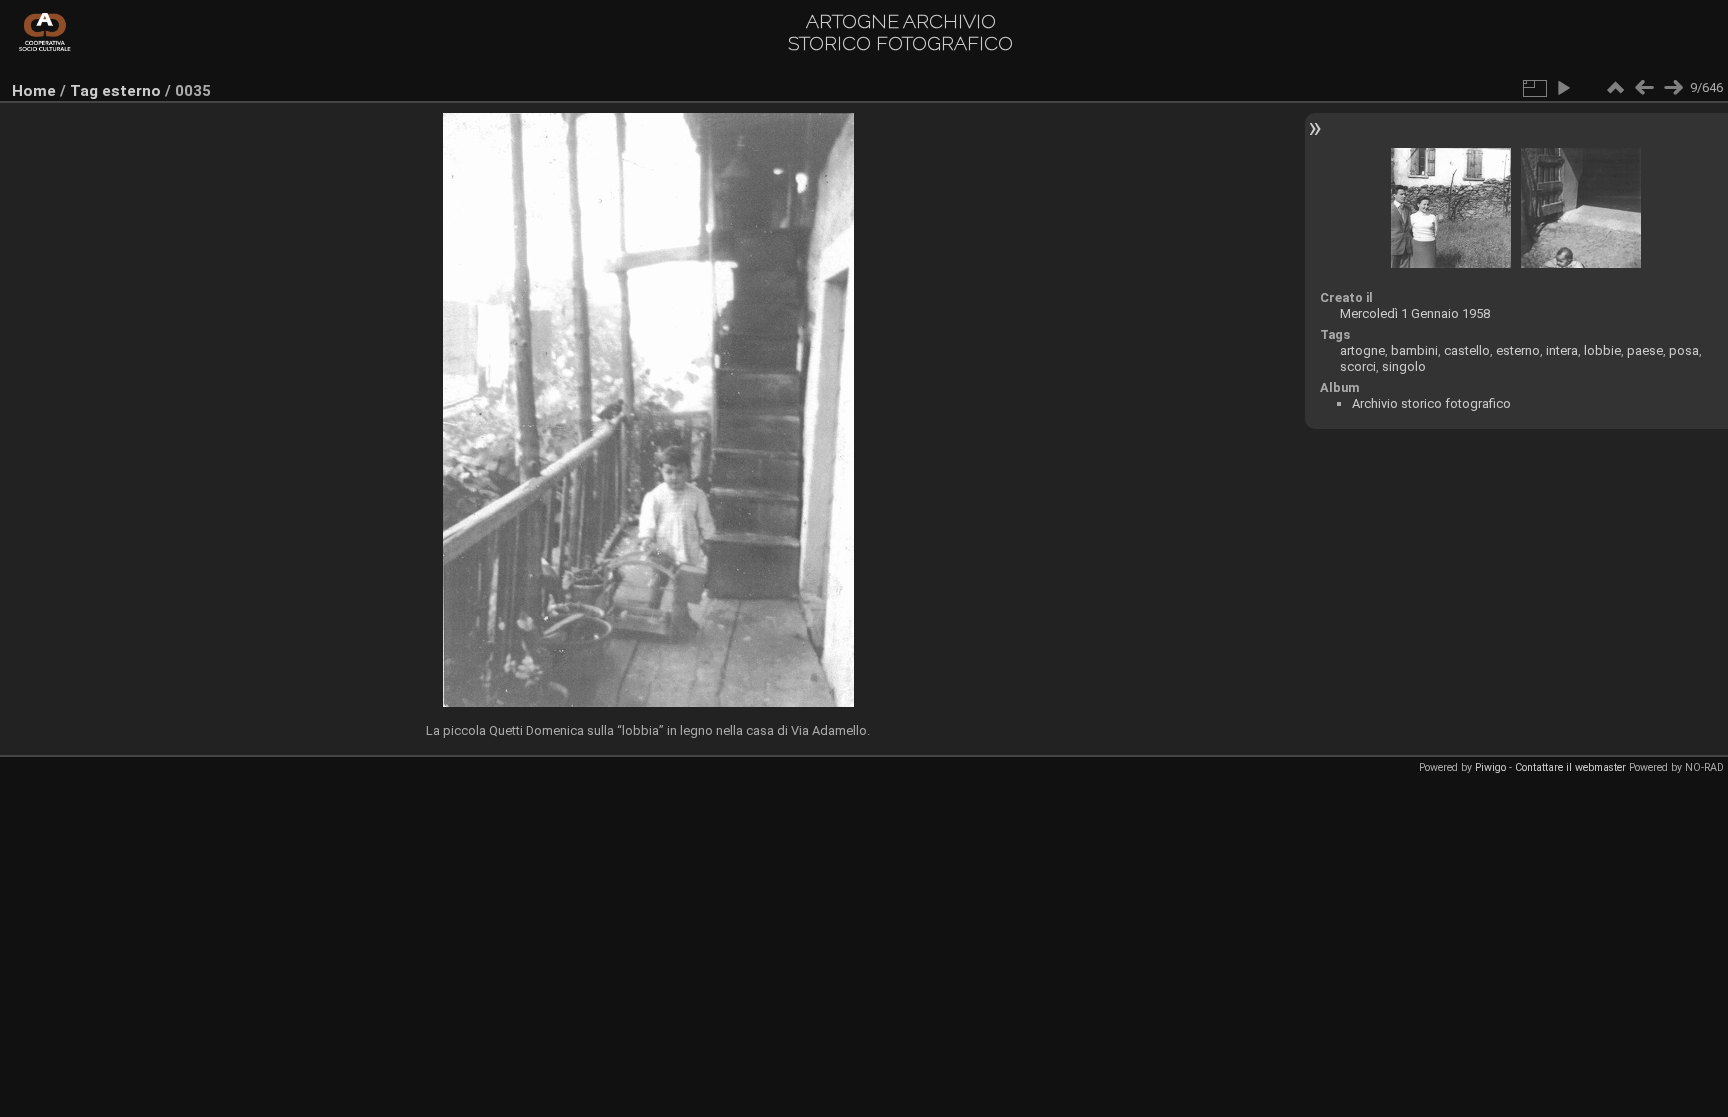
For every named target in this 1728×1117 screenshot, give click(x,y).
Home (34, 91)
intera (1562, 350)
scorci (1358, 366)
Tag (84, 91)
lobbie (1602, 350)
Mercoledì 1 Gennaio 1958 (1415, 313)
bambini (1414, 350)
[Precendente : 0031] (1644, 88)
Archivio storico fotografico (1431, 403)
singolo (1404, 366)
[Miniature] (1615, 88)
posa (1684, 350)
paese (1645, 350)
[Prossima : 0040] (1673, 88)
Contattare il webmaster (1570, 767)
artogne (1362, 350)
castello (1467, 350)
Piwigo (1490, 767)
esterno (131, 91)
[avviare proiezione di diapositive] (1563, 88)
